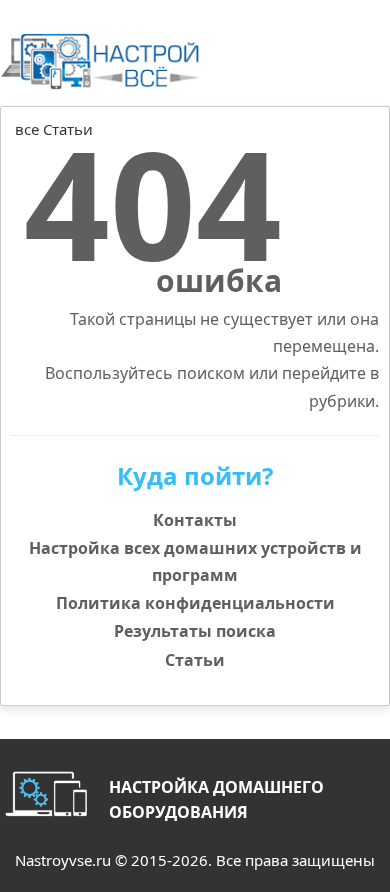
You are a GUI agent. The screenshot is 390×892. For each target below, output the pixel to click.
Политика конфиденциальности (195, 603)
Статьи (195, 660)
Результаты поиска (195, 631)
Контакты (195, 520)
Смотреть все (336, 151)
